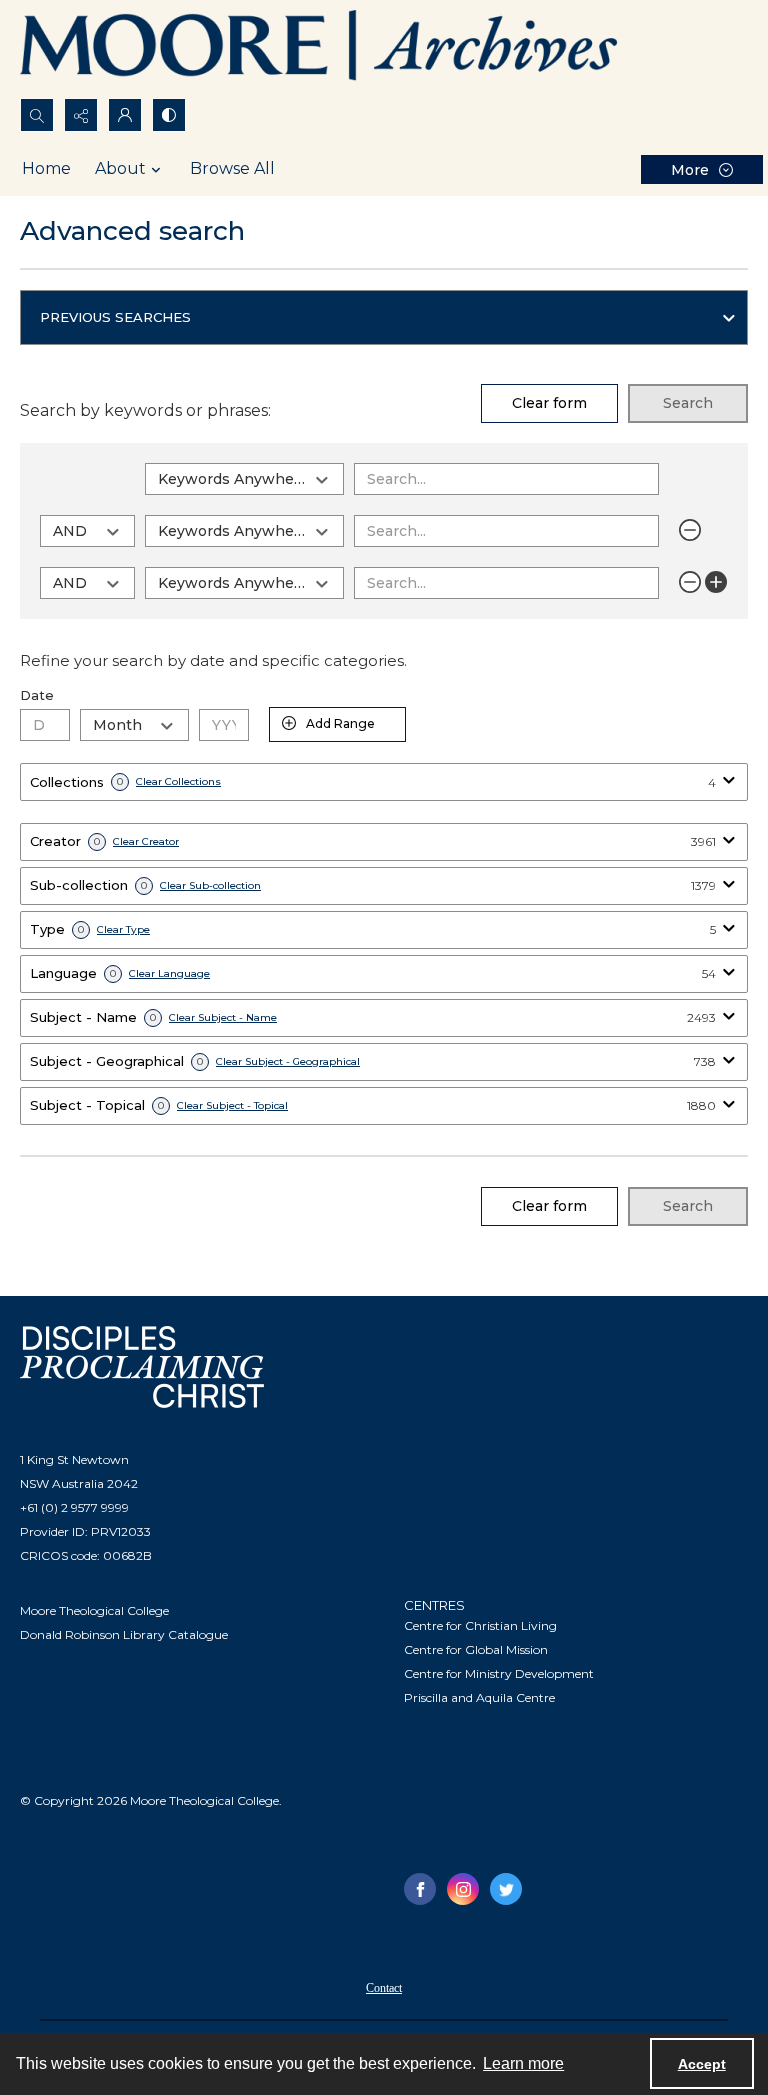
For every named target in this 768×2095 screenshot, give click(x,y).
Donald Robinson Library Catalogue (124, 1634)
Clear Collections (178, 782)
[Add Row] (716, 582)
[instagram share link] (463, 1889)
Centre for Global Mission (476, 1649)
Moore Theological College (94, 1610)
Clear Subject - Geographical (288, 1062)
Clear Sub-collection (210, 886)
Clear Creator (146, 842)
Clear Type (123, 930)
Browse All (232, 168)
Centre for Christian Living (480, 1625)
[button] (384, 318)
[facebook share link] (420, 1889)
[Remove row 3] (690, 582)
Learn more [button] (523, 2063)
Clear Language (169, 974)
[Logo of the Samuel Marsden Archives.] (320, 49)
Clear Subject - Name (223, 1018)
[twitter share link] (506, 1889)
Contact (384, 1988)
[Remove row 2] (690, 530)
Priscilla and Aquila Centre (479, 1697)
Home (46, 168)
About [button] (120, 168)
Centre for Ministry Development (499, 1673)
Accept (702, 2064)
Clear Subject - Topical (232, 1106)
